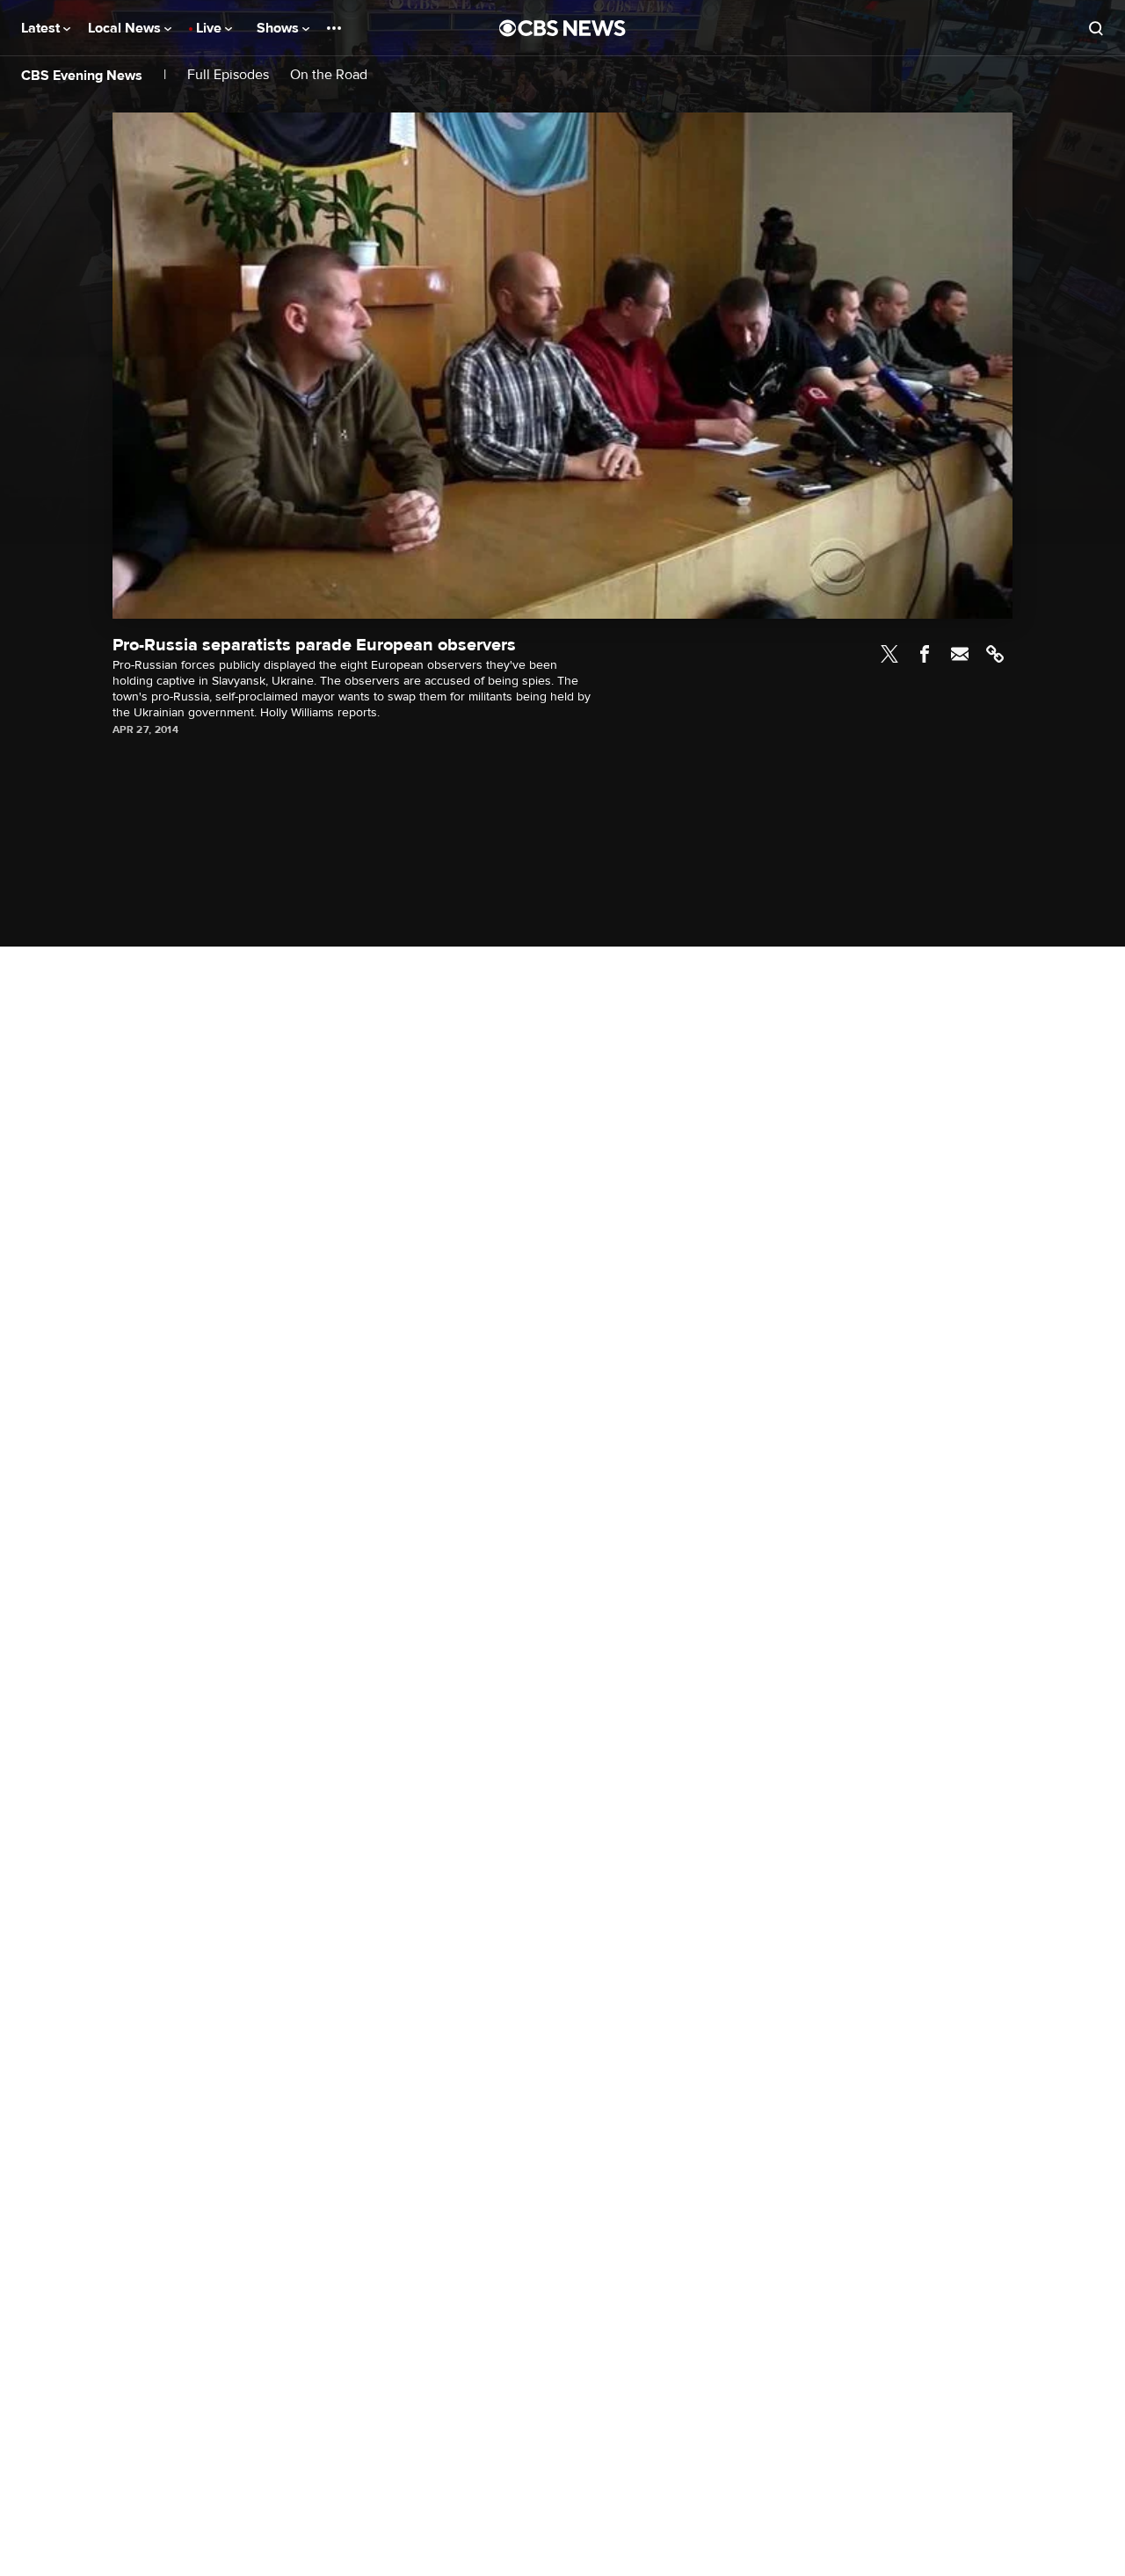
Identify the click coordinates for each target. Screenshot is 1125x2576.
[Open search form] (1096, 28)
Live (210, 28)
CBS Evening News (82, 76)
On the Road (329, 75)
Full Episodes (228, 75)
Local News (126, 28)
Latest (42, 28)
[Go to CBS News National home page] (562, 28)
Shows (279, 28)
